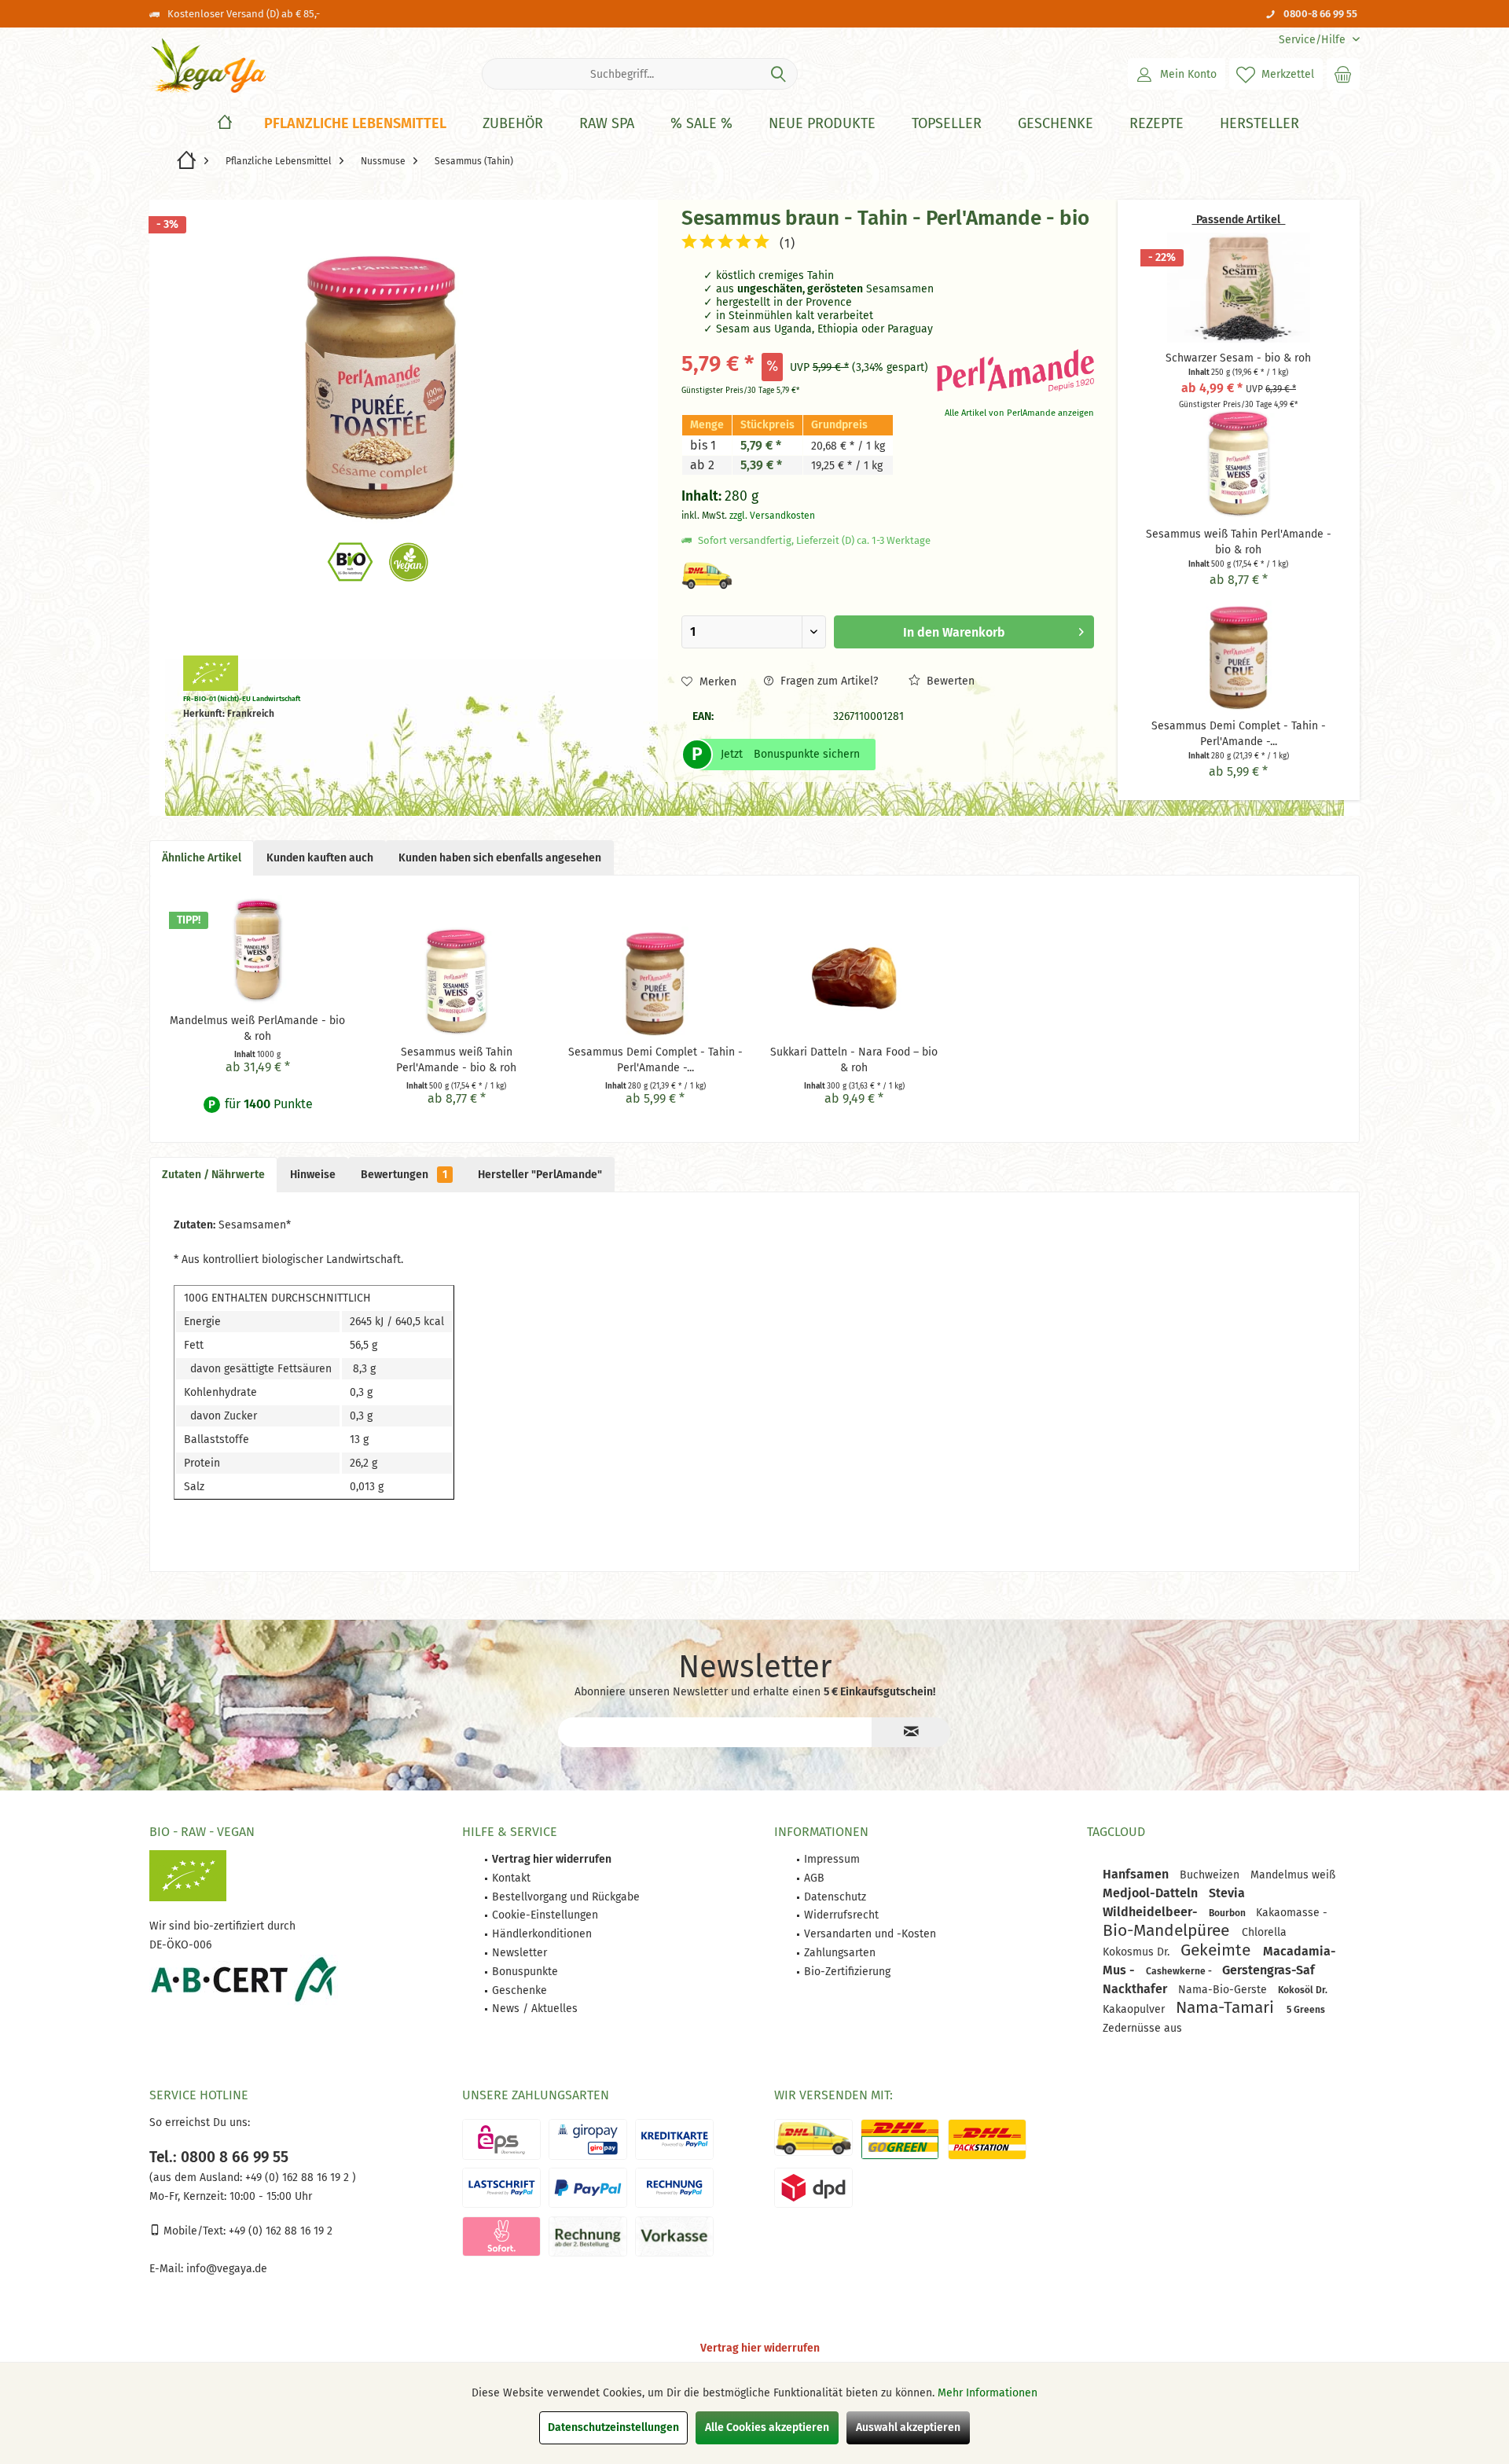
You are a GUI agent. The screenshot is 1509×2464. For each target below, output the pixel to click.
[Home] (225, 124)
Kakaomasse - (1292, 1913)
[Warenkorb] (1343, 74)
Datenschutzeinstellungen (613, 2427)
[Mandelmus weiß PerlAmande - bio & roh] (257, 950)
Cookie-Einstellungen (545, 1915)
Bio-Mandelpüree (1168, 1930)
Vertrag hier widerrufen (760, 2348)
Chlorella (1264, 1932)
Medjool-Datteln (1152, 1893)
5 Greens (1306, 2010)
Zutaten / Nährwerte (213, 1175)
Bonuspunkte (525, 1972)
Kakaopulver (1135, 2009)
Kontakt (511, 1878)
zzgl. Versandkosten (772, 516)
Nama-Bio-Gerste (1224, 1990)
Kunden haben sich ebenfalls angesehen (500, 858)
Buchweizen (1211, 1875)
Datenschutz (835, 1897)
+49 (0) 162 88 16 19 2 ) (299, 2178)
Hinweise (313, 1175)
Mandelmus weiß (1293, 1875)
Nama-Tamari (1227, 2007)
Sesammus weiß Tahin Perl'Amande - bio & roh (456, 1060)
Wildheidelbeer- (1152, 1912)
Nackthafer (1136, 1989)
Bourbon (1228, 1913)
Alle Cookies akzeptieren (767, 2427)
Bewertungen (404, 1175)
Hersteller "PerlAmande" (540, 1175)
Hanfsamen (1137, 1874)
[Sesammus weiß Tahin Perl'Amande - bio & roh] (1239, 464)
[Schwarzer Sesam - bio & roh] (1239, 288)
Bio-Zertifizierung (847, 1972)
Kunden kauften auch (320, 858)
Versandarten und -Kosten (870, 1934)
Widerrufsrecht (841, 1915)
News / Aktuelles (535, 2009)
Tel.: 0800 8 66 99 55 (219, 2157)
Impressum (832, 1859)
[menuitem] (1313, 40)
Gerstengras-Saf (1269, 1970)
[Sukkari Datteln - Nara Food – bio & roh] (854, 982)
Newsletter (520, 1953)
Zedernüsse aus (1142, 2028)
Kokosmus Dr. (1138, 1952)
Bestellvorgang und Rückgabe (566, 1897)
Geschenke (520, 1990)
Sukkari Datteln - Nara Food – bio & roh (854, 1060)
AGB (814, 1878)
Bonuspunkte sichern (807, 754)
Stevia (1227, 1893)
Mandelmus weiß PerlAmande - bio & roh (257, 1028)
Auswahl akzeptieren (908, 2427)
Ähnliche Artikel (202, 858)
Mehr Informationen (988, 2393)
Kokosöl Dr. (1303, 1990)
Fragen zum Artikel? (828, 681)
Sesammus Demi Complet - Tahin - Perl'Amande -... (655, 1060)
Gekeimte (1218, 1950)
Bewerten (949, 681)
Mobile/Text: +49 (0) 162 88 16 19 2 (246, 2231)
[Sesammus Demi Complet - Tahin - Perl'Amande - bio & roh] (1239, 655)
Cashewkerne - (1180, 1971)
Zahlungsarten (840, 1953)
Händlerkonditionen (542, 1934)
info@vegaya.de (227, 2269)
